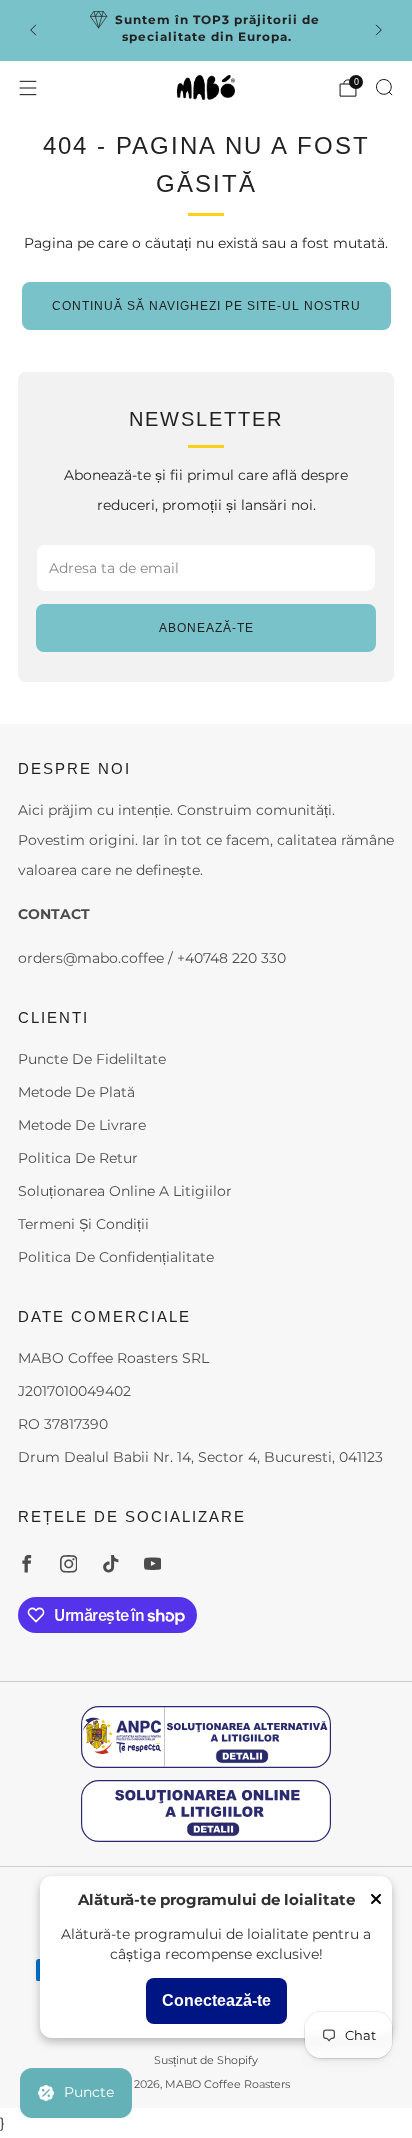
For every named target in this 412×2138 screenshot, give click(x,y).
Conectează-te (216, 2000)
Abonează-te (206, 628)
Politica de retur (78, 1158)
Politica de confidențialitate (116, 1257)
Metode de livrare (82, 1125)
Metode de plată (76, 1092)
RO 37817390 (63, 1424)
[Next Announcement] (379, 30)
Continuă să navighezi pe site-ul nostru (206, 306)
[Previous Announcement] (33, 30)
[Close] (376, 1900)
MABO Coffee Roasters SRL (113, 1358)
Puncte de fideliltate (92, 1059)
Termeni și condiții (83, 1224)
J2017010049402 (74, 1391)
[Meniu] (28, 88)
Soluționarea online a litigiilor (125, 1191)
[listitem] (206, 30)
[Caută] (384, 87)
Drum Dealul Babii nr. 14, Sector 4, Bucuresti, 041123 (200, 1457)
